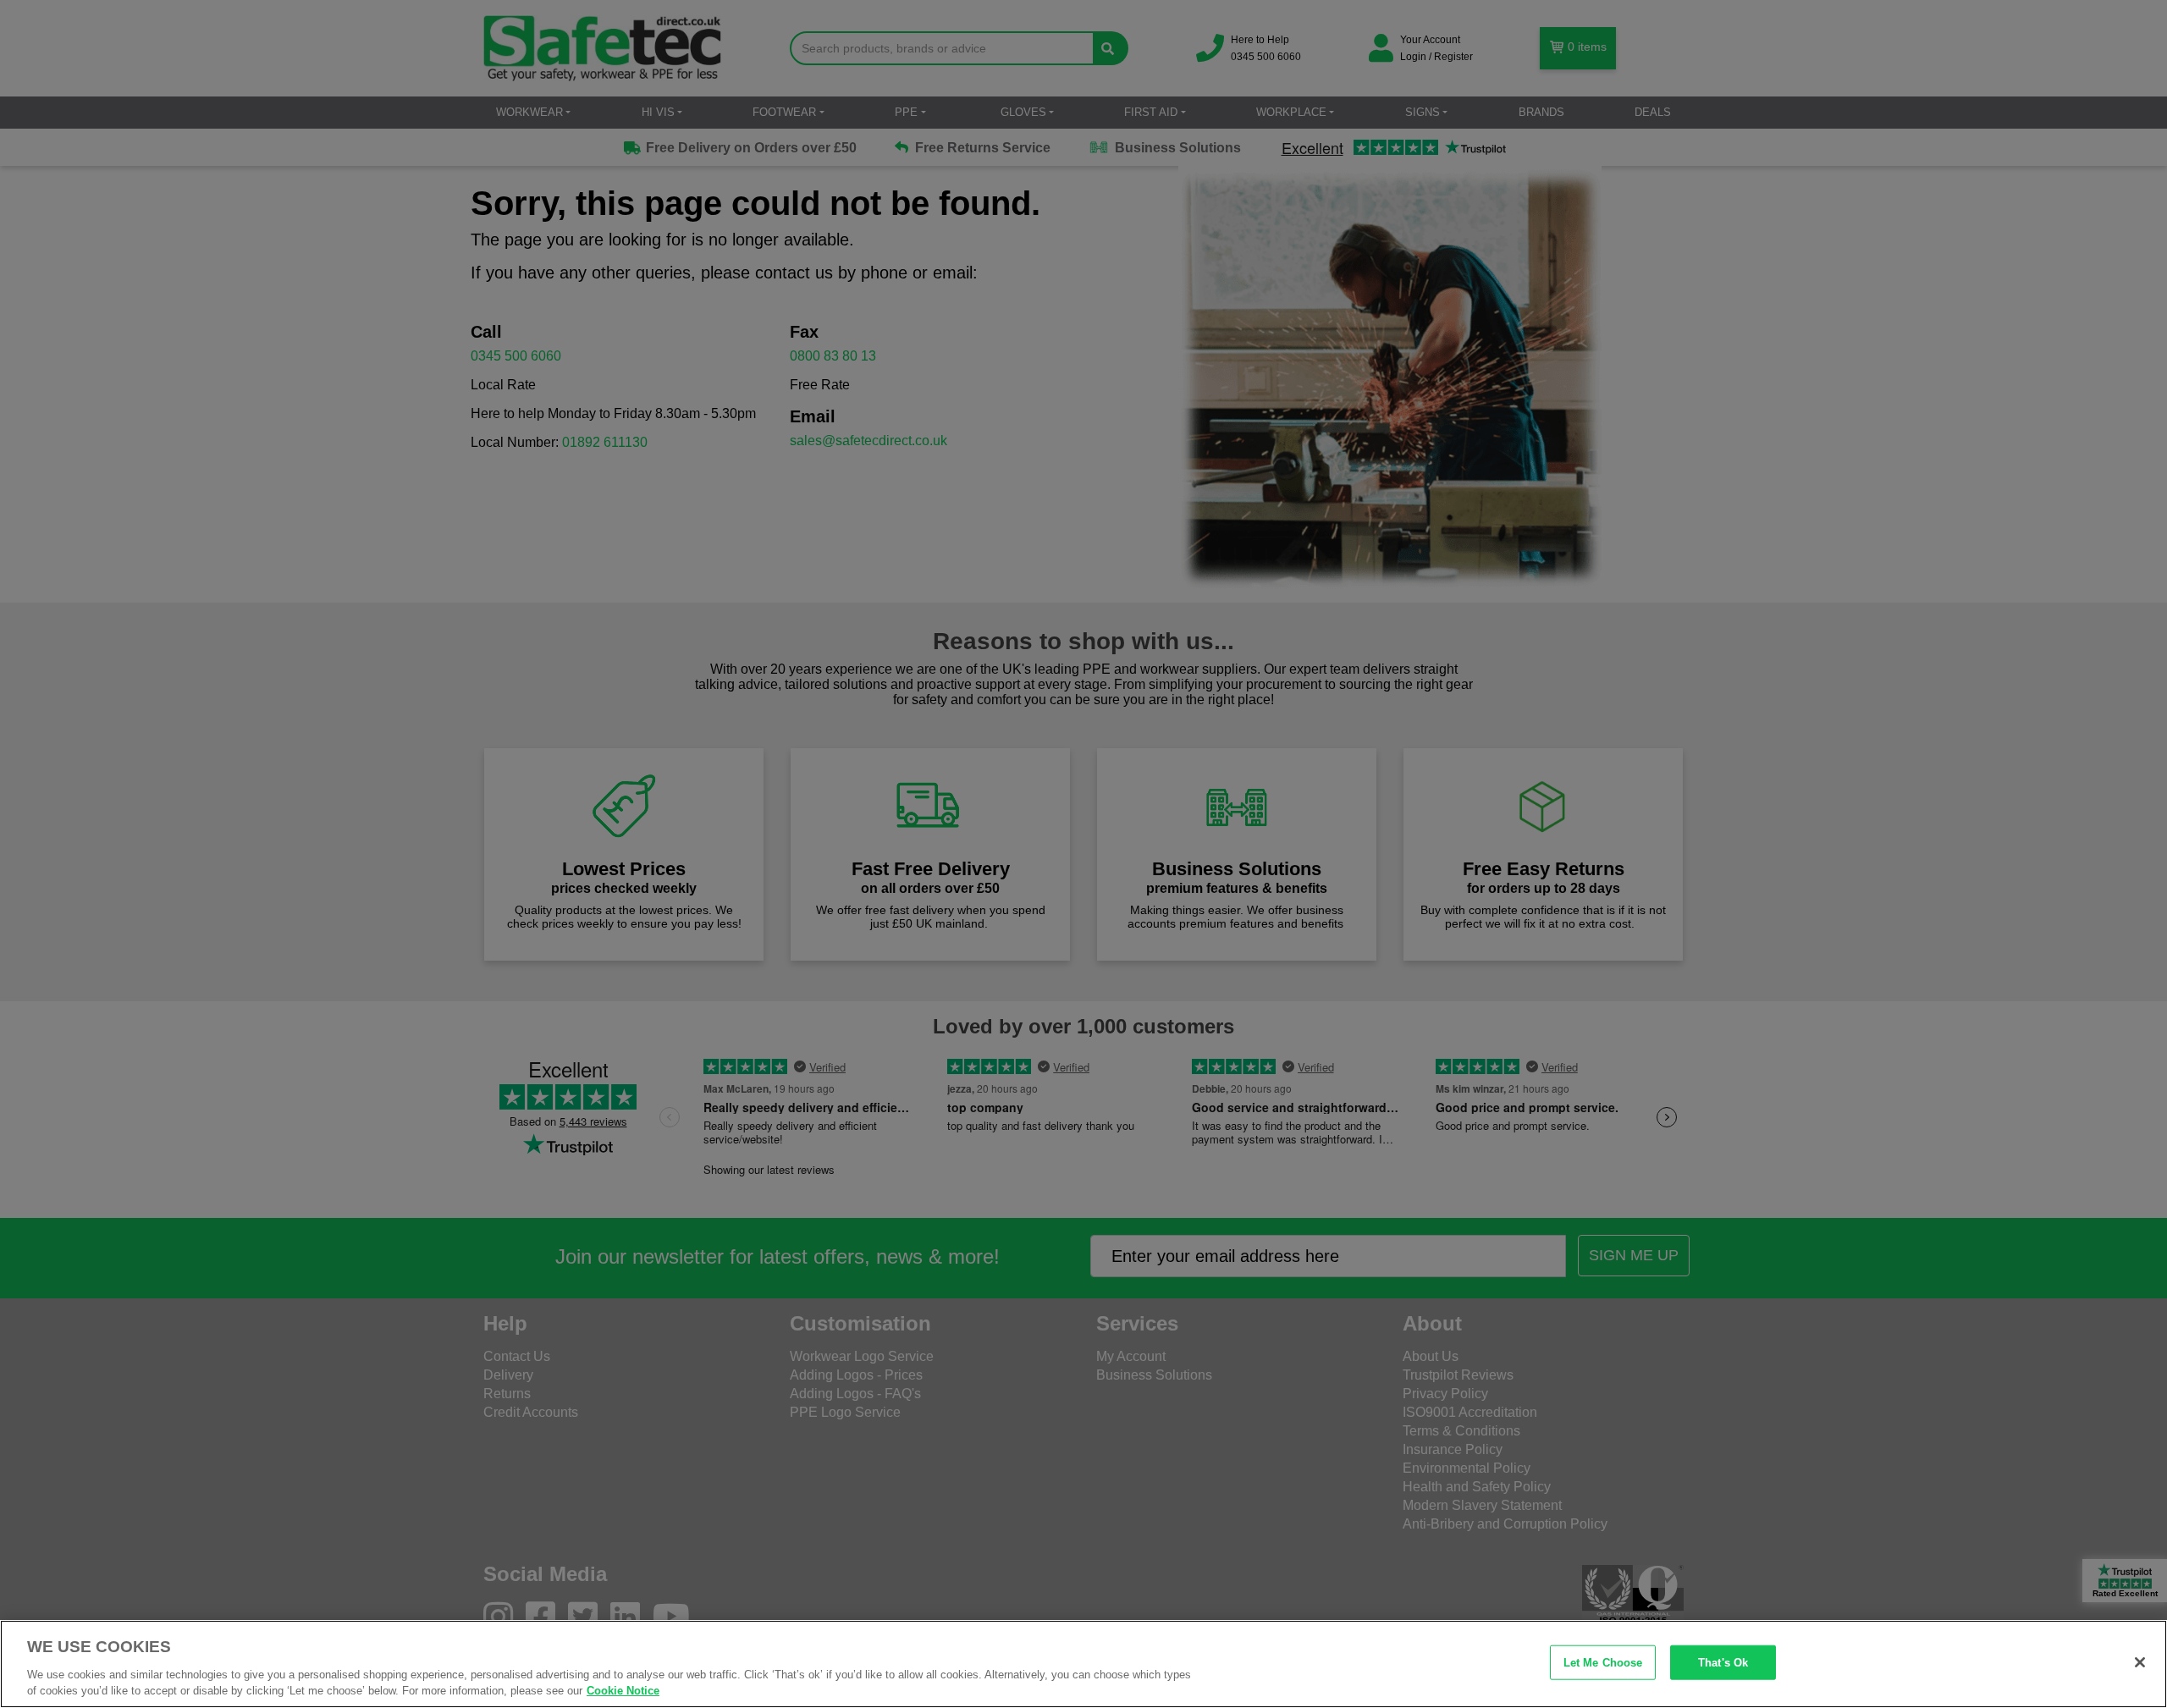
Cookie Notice (623, 1691)
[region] (1083, 1664)
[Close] (2140, 1662)
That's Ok (1723, 1663)
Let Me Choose (1603, 1663)
